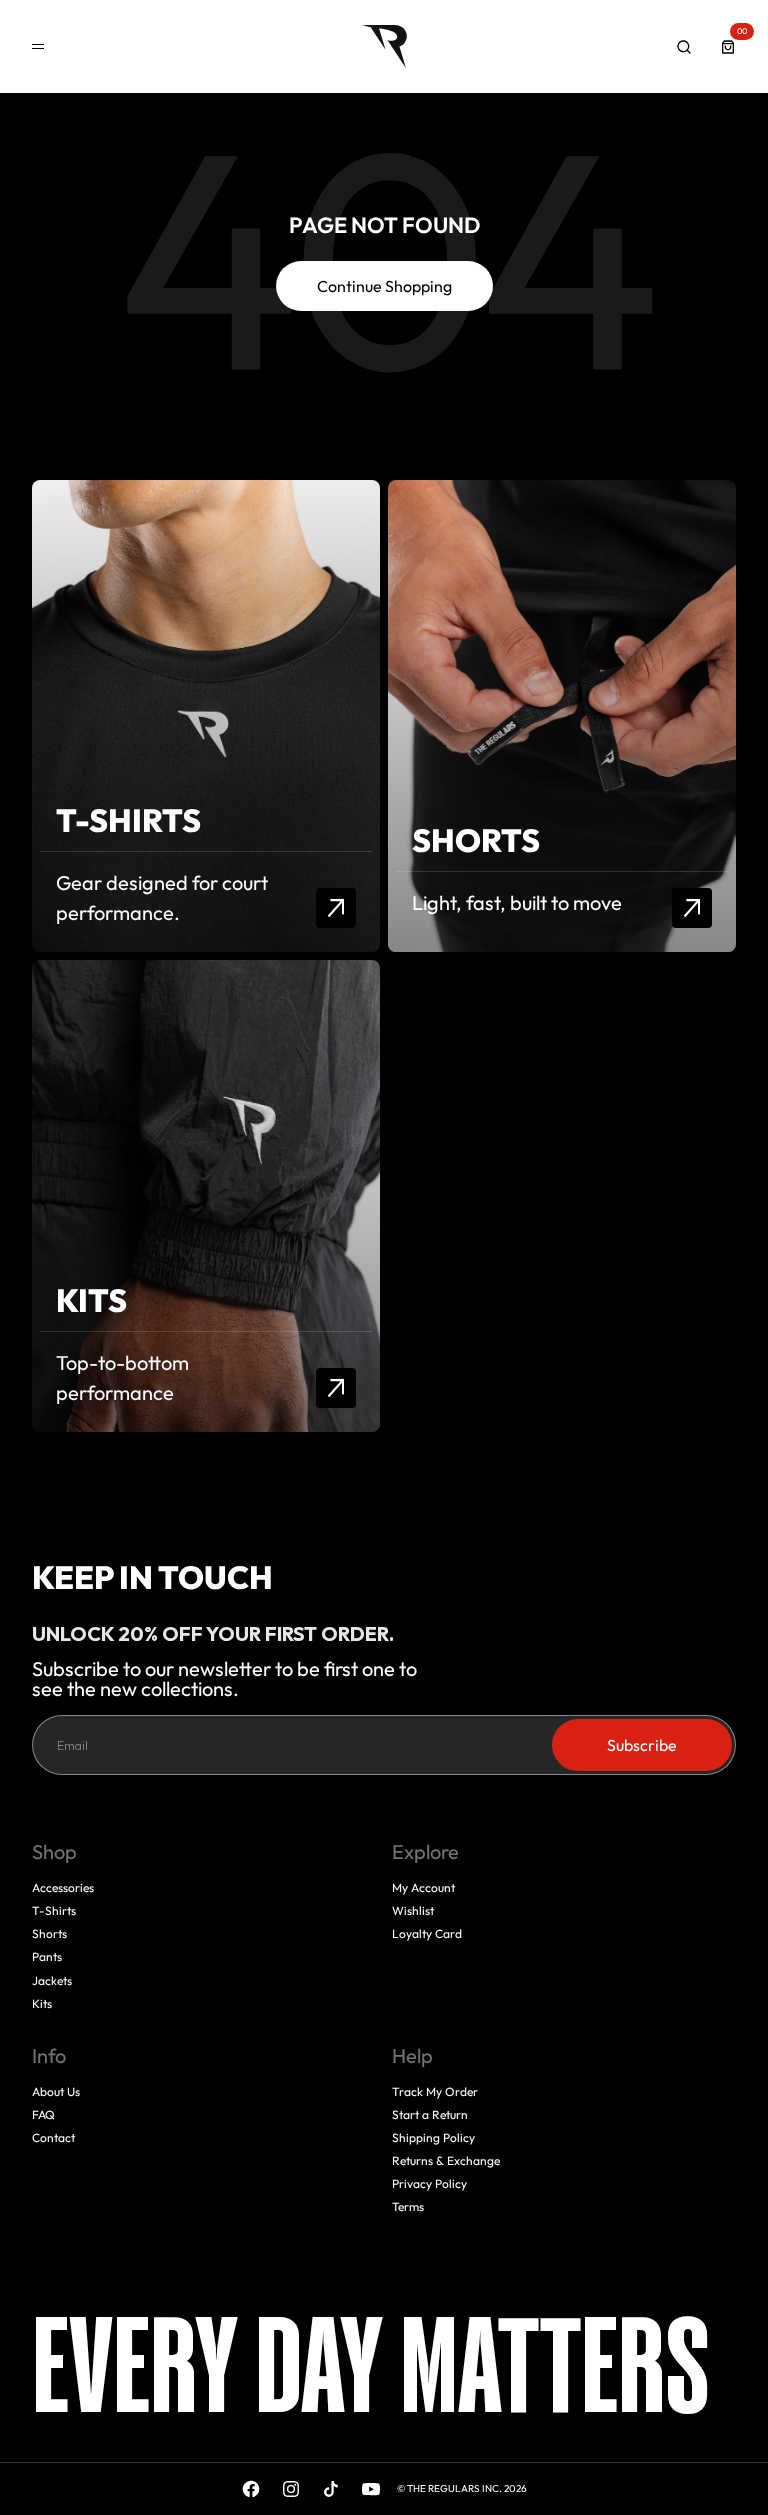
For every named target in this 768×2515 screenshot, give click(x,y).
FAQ (43, 2114)
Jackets (52, 1980)
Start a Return (430, 2114)
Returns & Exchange (446, 2160)
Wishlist (413, 1910)
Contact (53, 2137)
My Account (423, 1887)
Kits (42, 2003)
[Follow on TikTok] (331, 2489)
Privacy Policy (429, 2183)
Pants (47, 1956)
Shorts (49, 1933)
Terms (408, 2206)
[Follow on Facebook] (251, 2489)
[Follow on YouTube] (371, 2489)
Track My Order (435, 2091)
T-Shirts (54, 1910)
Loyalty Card (427, 1933)
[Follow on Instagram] (291, 2489)
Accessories (63, 1887)
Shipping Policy (433, 2137)
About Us (56, 2091)
